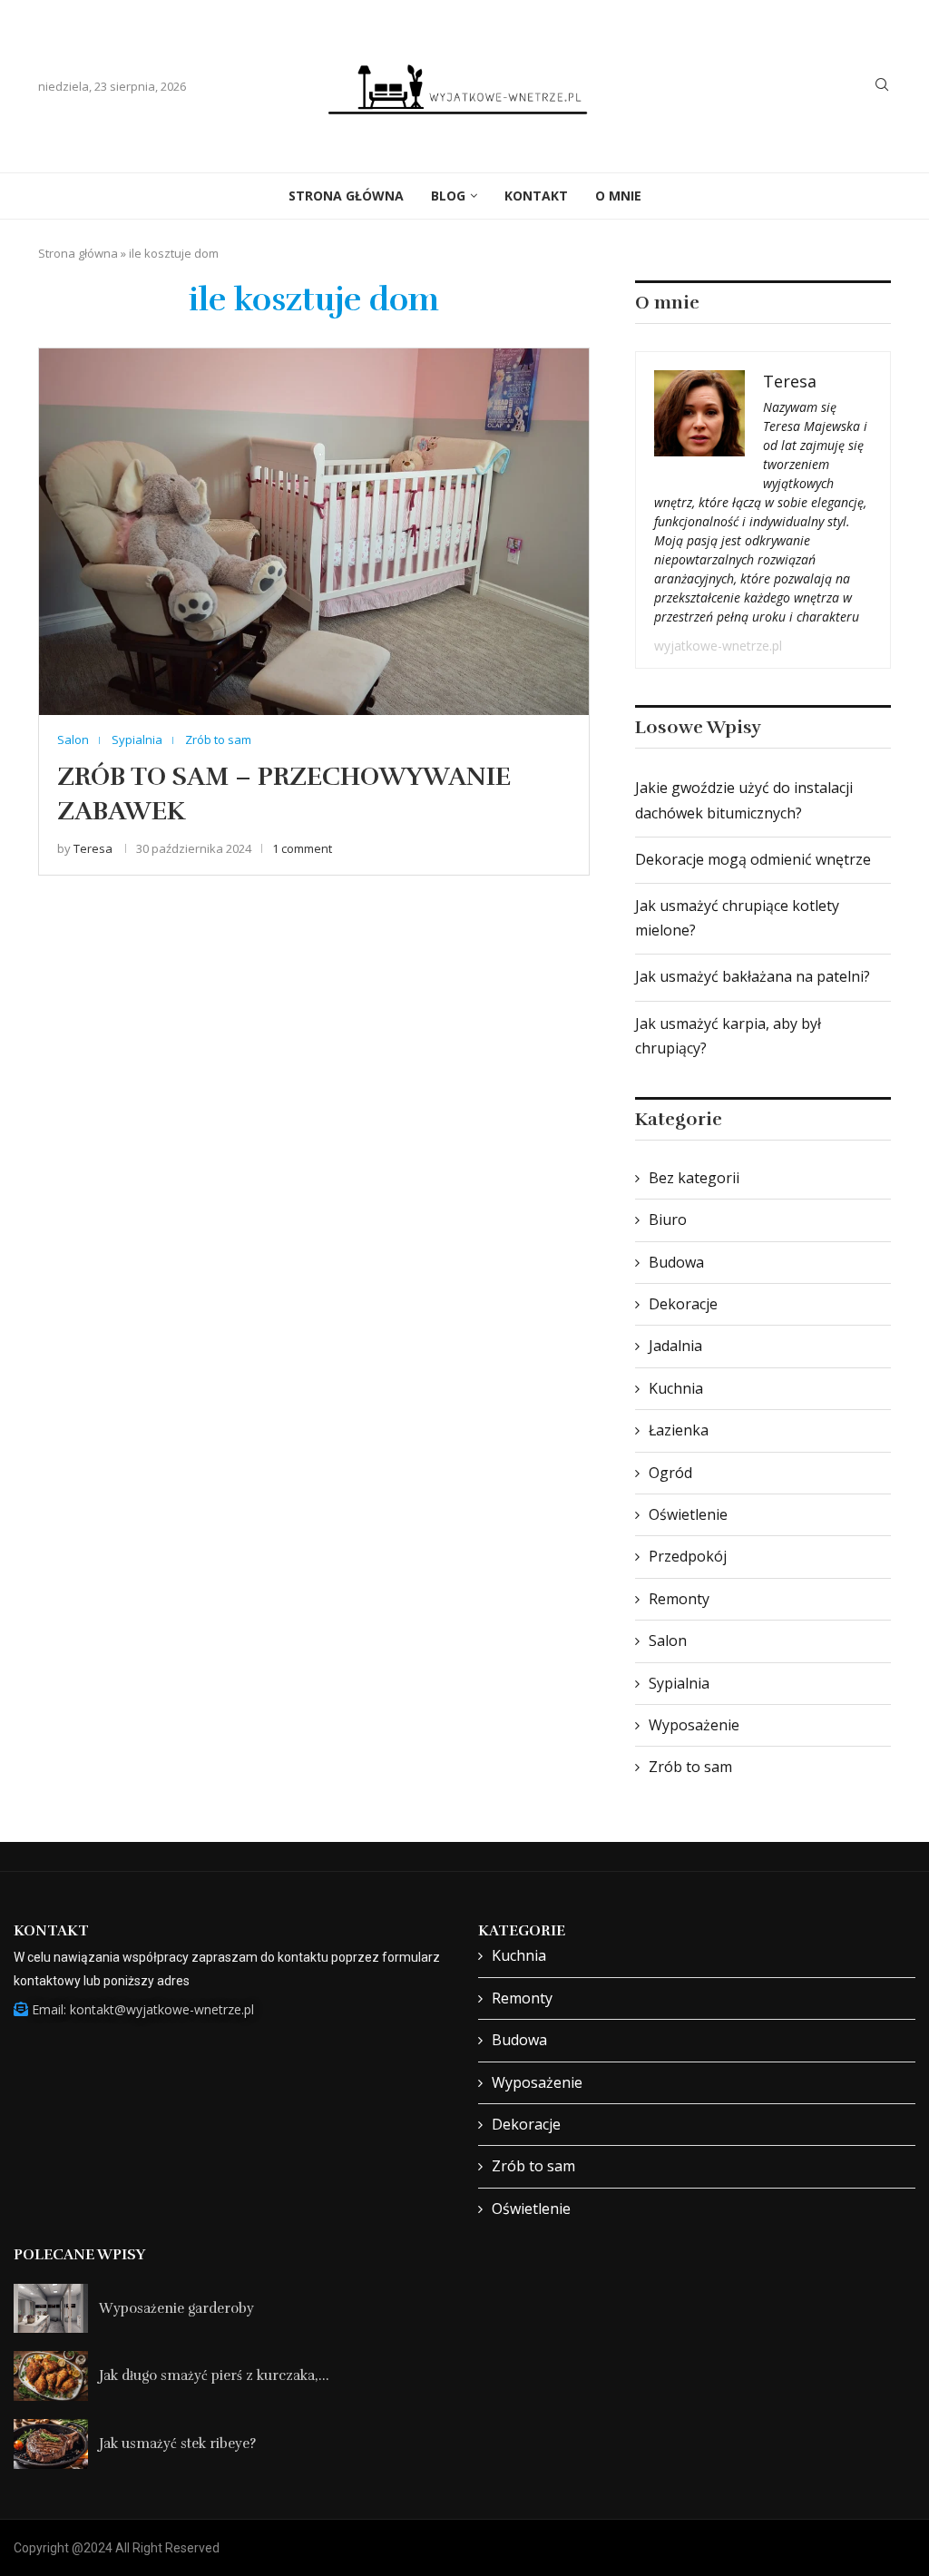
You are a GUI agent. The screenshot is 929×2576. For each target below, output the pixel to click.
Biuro (668, 1219)
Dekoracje (683, 1304)
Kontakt (536, 196)
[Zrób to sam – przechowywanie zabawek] (314, 531)
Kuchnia (676, 1388)
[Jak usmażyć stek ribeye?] (51, 2444)
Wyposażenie (694, 1725)
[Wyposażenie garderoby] (51, 2309)
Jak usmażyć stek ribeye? (177, 2444)
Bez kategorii (694, 1178)
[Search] (882, 87)
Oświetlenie (688, 1514)
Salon (668, 1641)
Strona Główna (346, 196)
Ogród (670, 1473)
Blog (448, 196)
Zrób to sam (690, 1767)
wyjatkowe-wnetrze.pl (718, 646)
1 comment (302, 848)
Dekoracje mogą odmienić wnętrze (753, 859)
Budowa (676, 1262)
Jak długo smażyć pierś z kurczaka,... (214, 2375)
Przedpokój (688, 1556)
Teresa (93, 848)
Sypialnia (679, 1683)
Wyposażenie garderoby (176, 2308)
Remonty (679, 1599)
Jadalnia (675, 1346)
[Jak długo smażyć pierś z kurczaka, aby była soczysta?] (51, 2376)
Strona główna (78, 253)
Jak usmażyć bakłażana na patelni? (753, 976)
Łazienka (679, 1430)
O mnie (618, 196)
